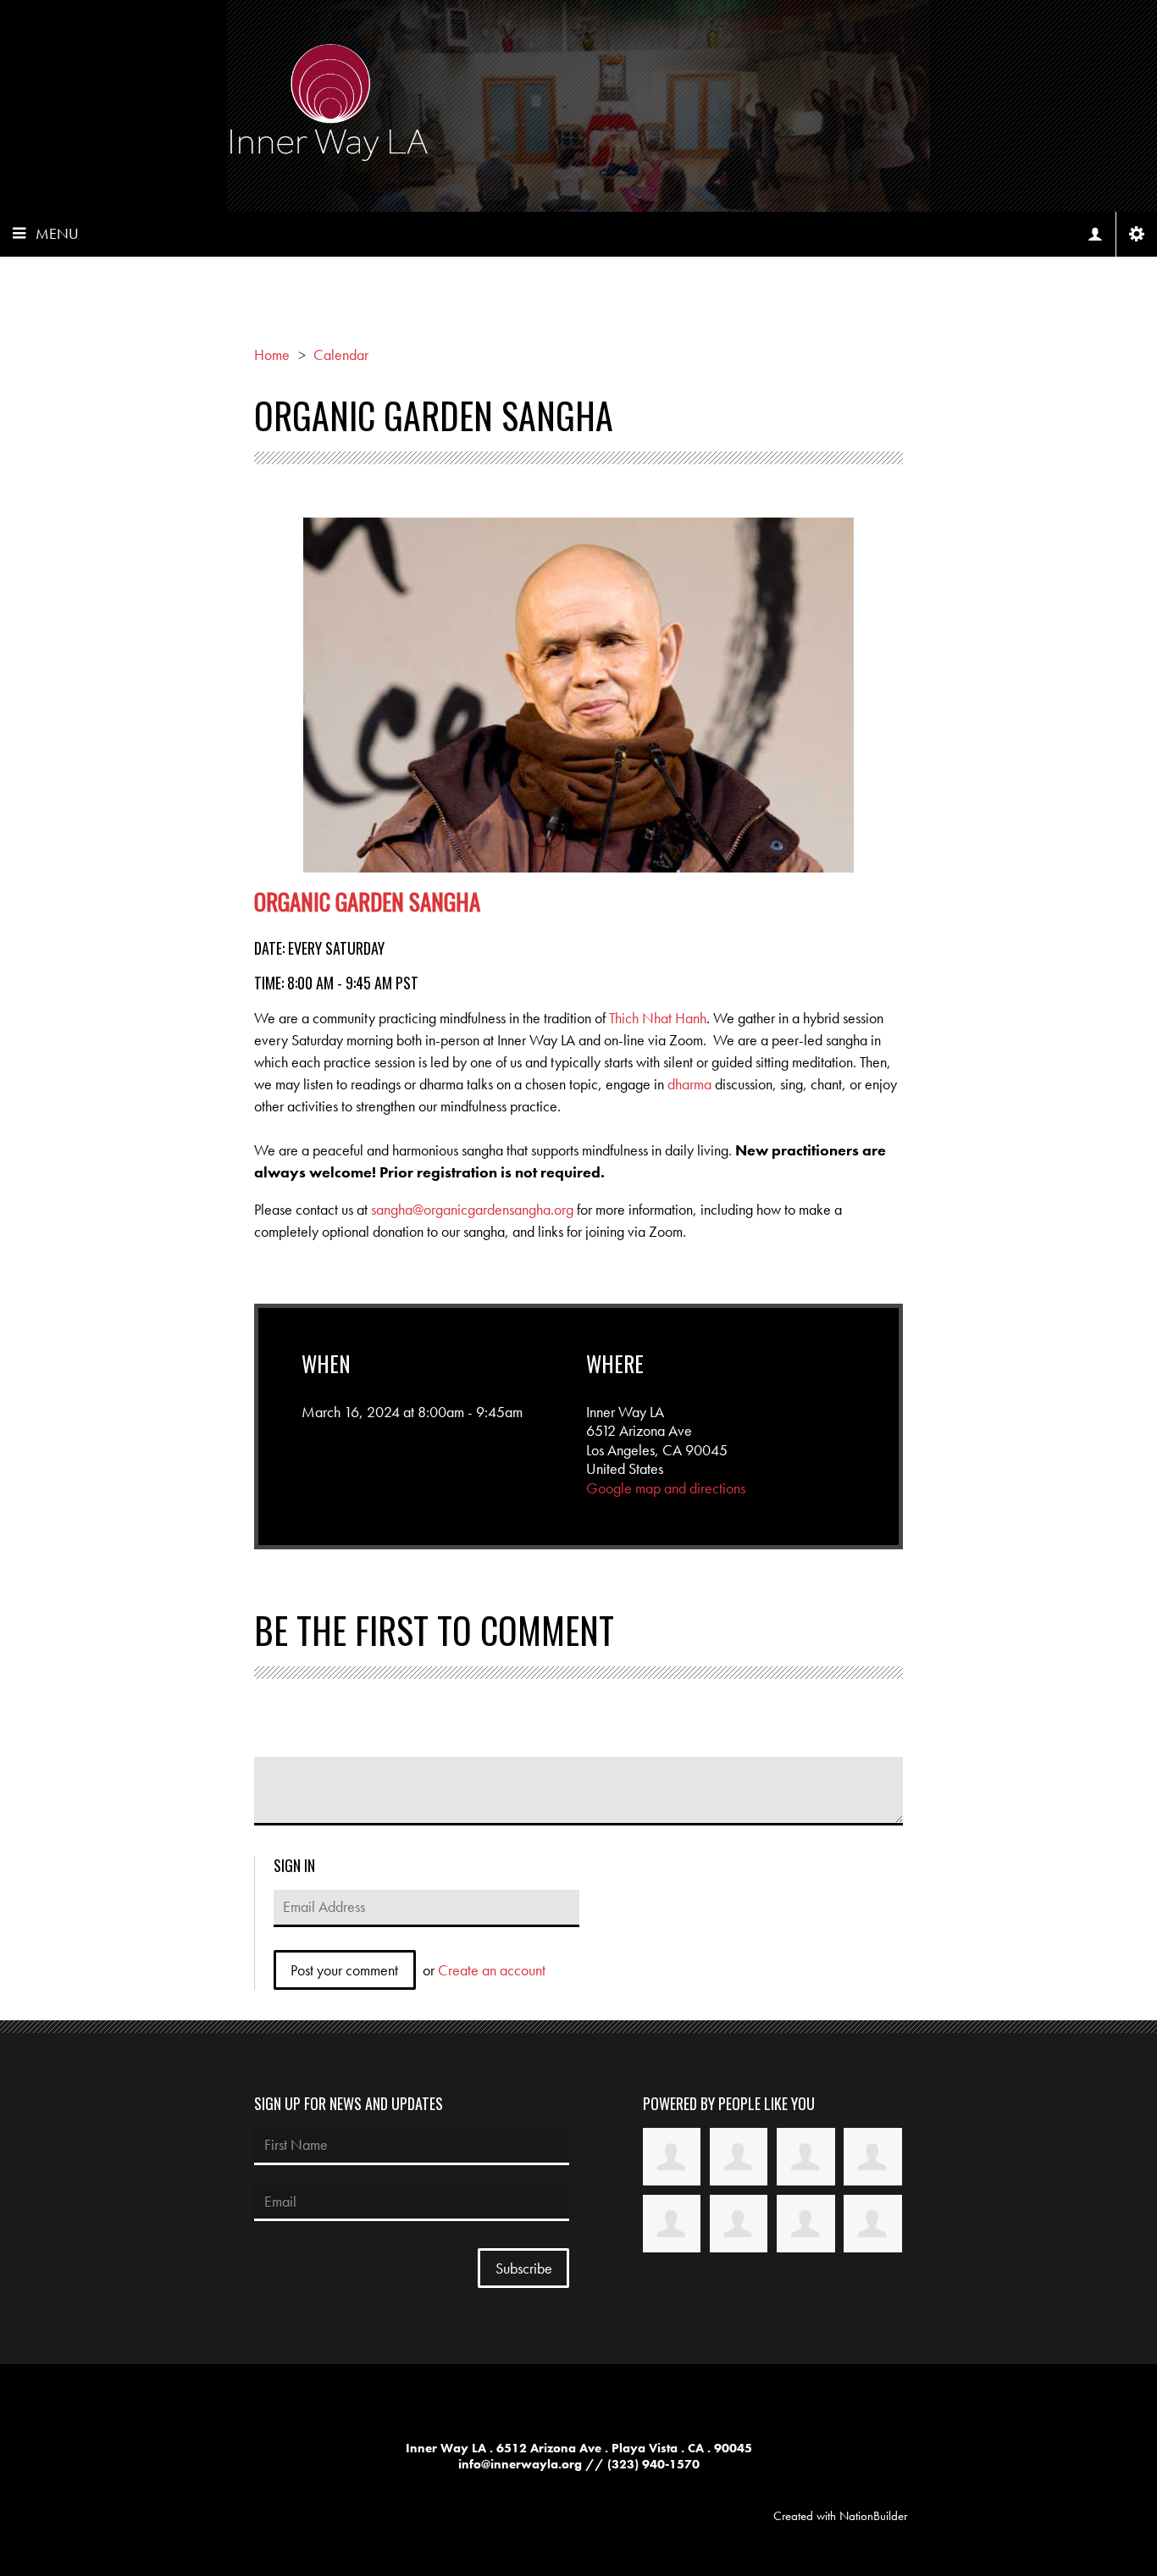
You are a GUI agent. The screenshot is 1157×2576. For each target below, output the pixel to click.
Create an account (492, 1970)
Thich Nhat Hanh (658, 1018)
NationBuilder (873, 2516)
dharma (689, 1084)
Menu (57, 233)
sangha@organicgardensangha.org (472, 1209)
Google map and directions (666, 1488)
